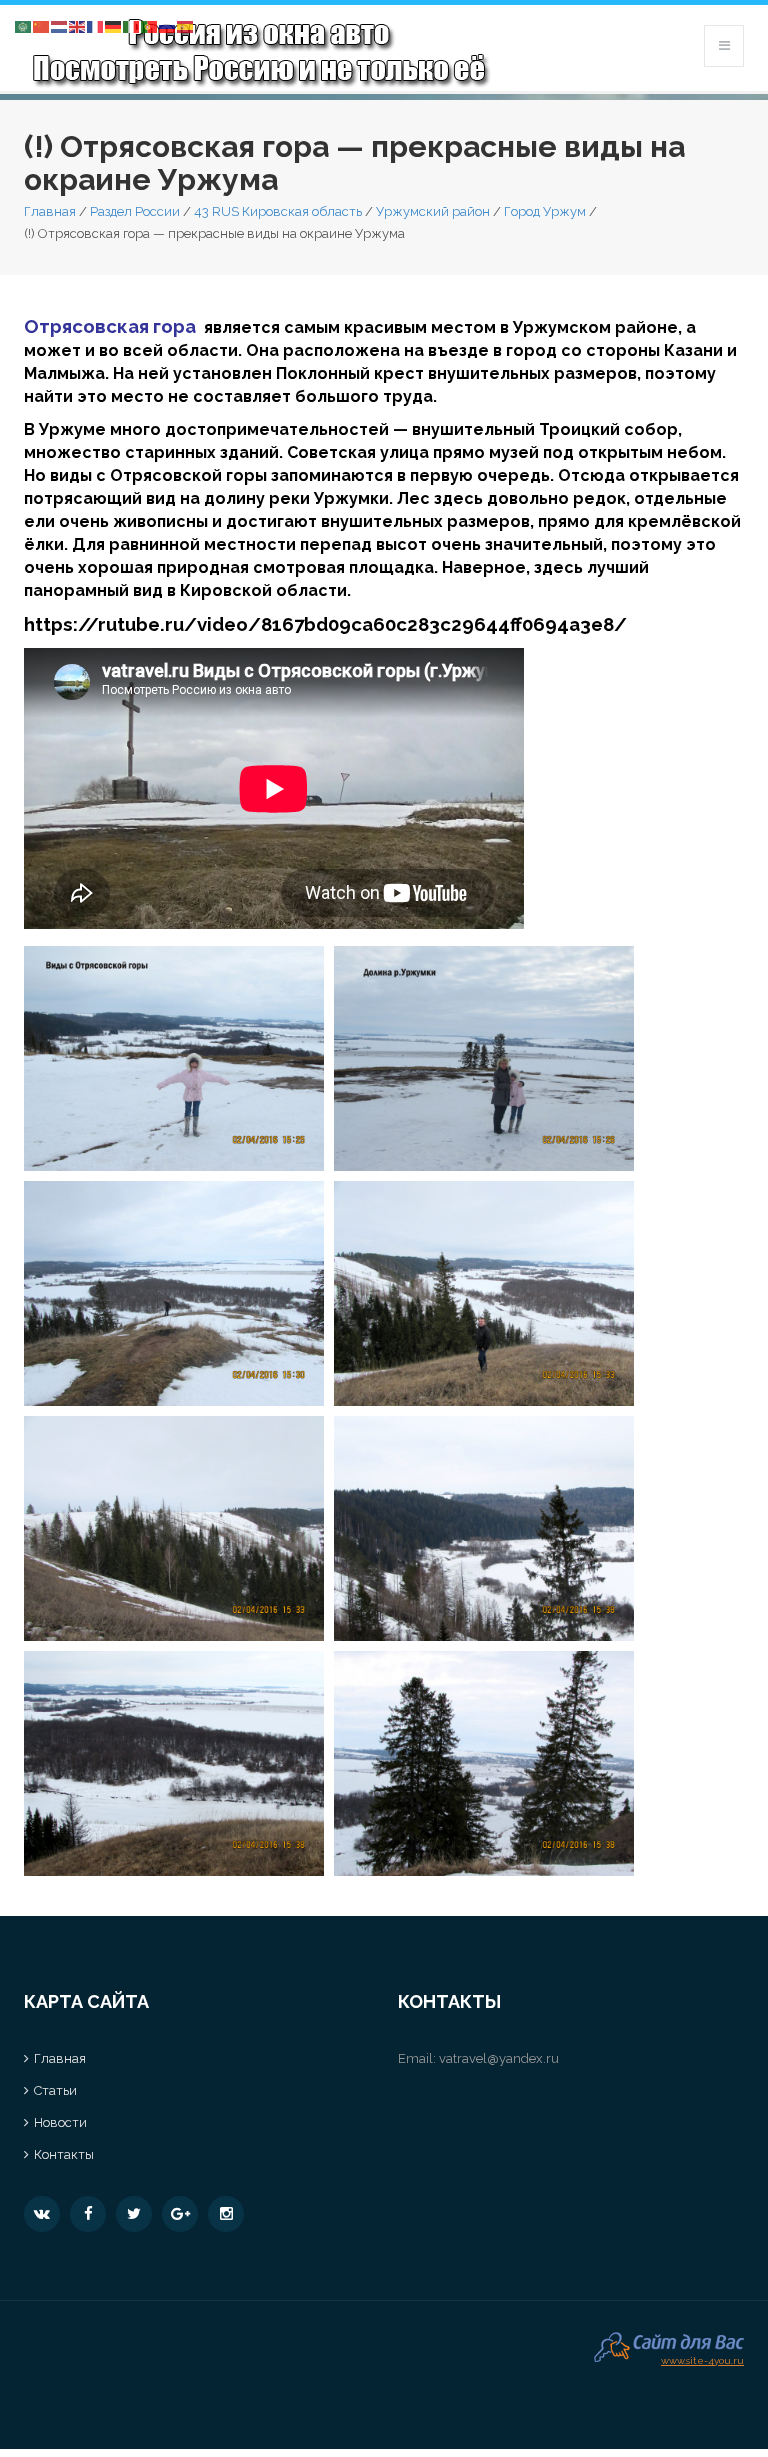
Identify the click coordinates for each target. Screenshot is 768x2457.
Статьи (55, 2090)
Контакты (64, 2154)
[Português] (150, 25)
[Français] (96, 25)
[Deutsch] (114, 25)
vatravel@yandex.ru (499, 2058)
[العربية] (24, 25)
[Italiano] (132, 25)
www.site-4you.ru (702, 2358)
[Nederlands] (60, 25)
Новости (60, 2122)
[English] (78, 25)
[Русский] (168, 25)
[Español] (186, 25)
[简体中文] (42, 25)
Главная (50, 211)
